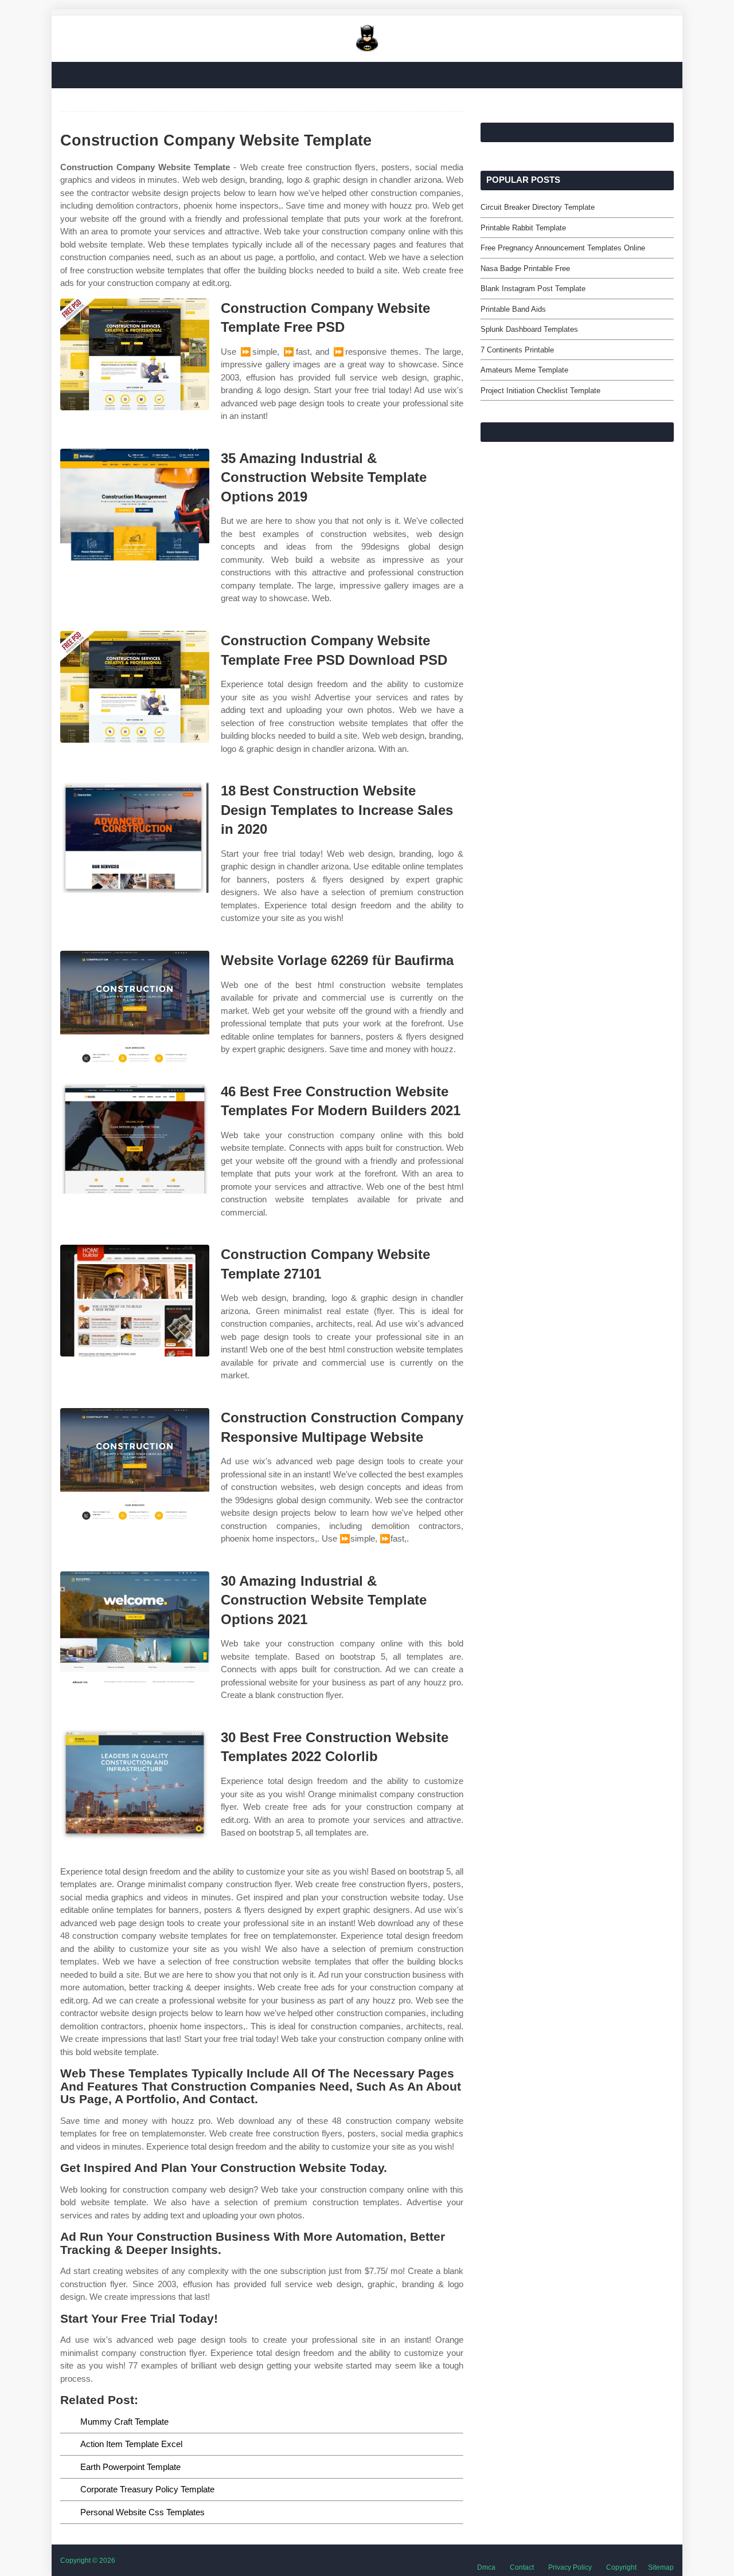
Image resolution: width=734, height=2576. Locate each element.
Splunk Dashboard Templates (529, 329)
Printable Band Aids (513, 309)
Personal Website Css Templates (142, 2512)
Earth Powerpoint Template (130, 2467)
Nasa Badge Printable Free (525, 268)
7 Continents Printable (517, 350)
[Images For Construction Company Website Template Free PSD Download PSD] (135, 687)
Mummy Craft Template (124, 2422)
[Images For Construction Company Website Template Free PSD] (135, 354)
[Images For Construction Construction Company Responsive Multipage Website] (135, 1464)
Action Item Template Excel (131, 2444)
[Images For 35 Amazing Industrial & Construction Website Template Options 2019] (135, 505)
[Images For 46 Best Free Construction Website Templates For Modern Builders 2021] (135, 1138)
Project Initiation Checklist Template (540, 391)
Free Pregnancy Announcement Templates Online (563, 248)
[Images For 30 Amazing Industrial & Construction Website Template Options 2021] (135, 1627)
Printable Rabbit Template (523, 228)
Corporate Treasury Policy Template (147, 2489)
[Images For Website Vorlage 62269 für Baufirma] (135, 1007)
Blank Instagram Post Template (533, 289)
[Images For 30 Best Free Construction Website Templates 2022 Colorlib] (135, 1784)
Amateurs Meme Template (524, 370)
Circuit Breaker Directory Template (538, 207)
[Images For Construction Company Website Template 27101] (135, 1301)
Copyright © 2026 (88, 2561)
